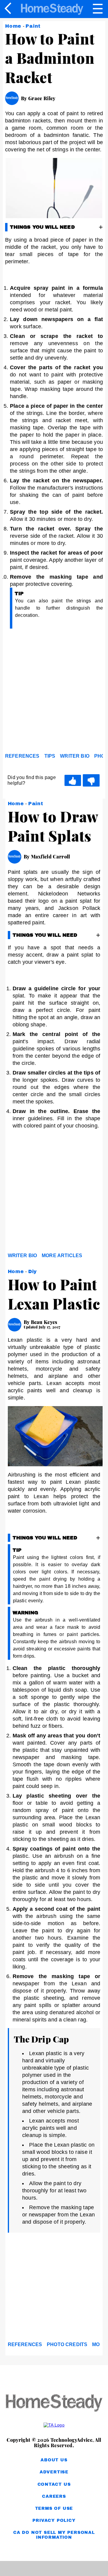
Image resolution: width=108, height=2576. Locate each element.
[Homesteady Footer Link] (54, 2403)
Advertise (54, 2472)
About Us (54, 2460)
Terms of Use (54, 2508)
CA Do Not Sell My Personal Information (54, 2535)
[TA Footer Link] (54, 2425)
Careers (54, 2496)
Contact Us (54, 2484)
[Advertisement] (54, 692)
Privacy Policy (54, 2520)
